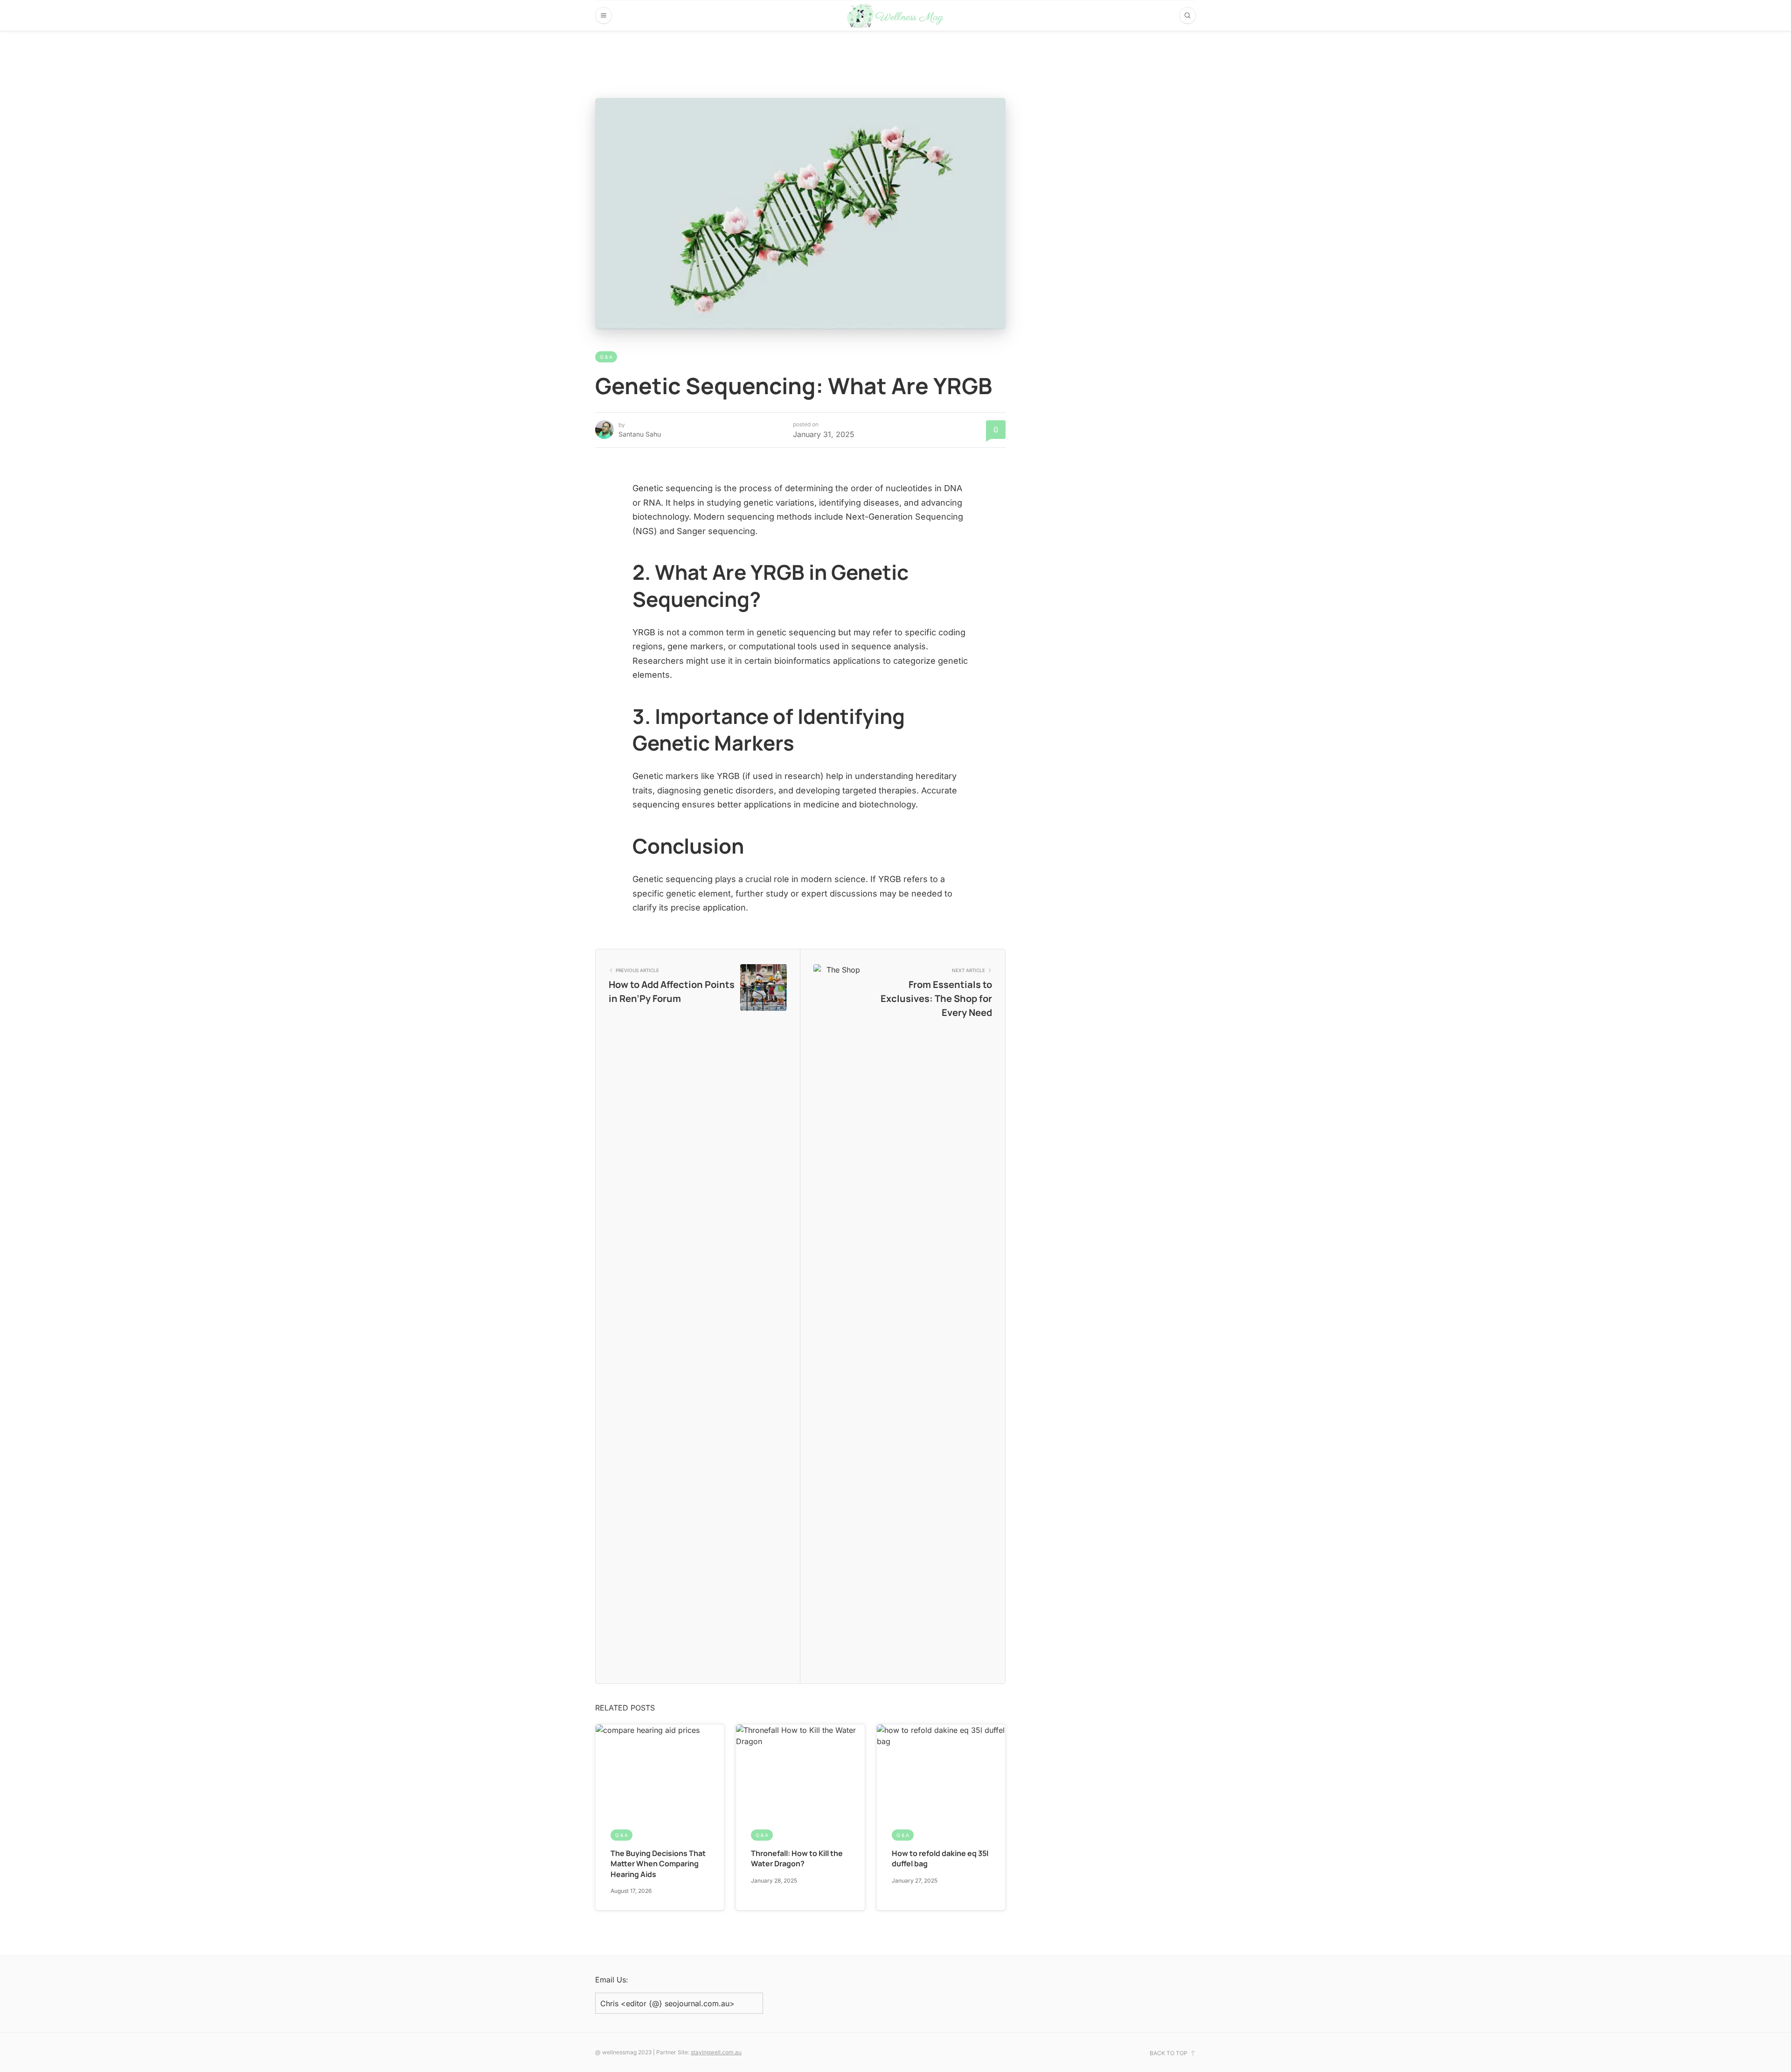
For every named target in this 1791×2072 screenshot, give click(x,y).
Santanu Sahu (640, 434)
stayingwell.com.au (716, 2052)
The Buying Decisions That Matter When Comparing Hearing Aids (658, 1864)
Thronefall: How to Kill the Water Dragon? (797, 1858)
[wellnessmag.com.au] (896, 16)
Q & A (606, 357)
